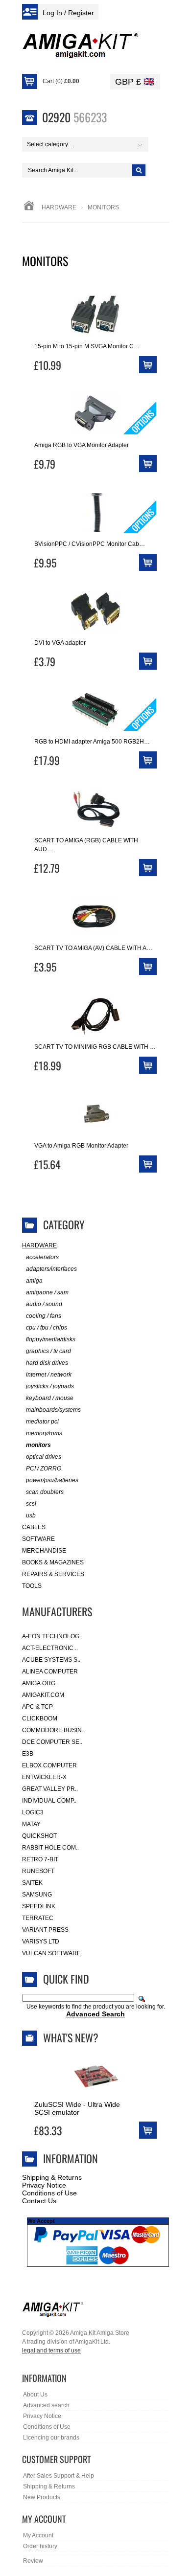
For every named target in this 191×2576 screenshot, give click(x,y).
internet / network (49, 1375)
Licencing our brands (51, 2438)
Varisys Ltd (41, 1942)
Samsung (37, 1895)
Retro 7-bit (40, 1859)
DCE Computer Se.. (52, 1742)
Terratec (38, 1918)
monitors (38, 1445)
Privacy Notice (44, 2185)
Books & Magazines (53, 1562)
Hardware (59, 207)
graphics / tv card (48, 1351)
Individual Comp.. (49, 1801)
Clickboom (40, 1718)
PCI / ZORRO (44, 1469)
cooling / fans (44, 1316)
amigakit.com (43, 1695)
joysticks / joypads (50, 1386)
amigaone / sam (47, 1292)
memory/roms (44, 1433)
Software (38, 1539)
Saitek (32, 1883)
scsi (31, 1504)
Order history (40, 2546)
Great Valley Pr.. (50, 1789)
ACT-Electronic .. (50, 1648)
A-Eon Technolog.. (52, 1636)
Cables (34, 1527)
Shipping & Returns (52, 2177)
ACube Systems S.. (51, 1660)
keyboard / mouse (50, 1398)
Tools (32, 1586)
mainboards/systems (53, 1410)
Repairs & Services (53, 1574)
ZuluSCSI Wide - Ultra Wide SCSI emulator (77, 2108)
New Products (42, 2497)
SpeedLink (39, 1906)
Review (33, 2561)
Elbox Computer (49, 1765)
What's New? (71, 2037)
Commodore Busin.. (53, 1730)
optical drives (44, 1457)
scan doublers (45, 1492)
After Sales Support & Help (59, 2476)
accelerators (42, 1257)
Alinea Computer (50, 1672)
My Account (38, 2535)
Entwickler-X (44, 1777)
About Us (35, 2395)
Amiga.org (39, 1683)
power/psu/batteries (52, 1480)
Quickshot (39, 1836)
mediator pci (42, 1422)
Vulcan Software (51, 1953)
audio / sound (44, 1304)
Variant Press (45, 1930)
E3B (28, 1754)
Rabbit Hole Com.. (50, 1848)
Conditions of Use (49, 2193)
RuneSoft (38, 1871)
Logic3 (33, 1812)
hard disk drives (47, 1363)
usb (31, 1515)
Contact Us (39, 2201)
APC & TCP (37, 1707)
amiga (34, 1281)
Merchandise (44, 1551)
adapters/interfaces (51, 1269)
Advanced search (46, 2405)
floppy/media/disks (51, 1339)
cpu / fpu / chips (47, 1328)
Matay (31, 1824)
